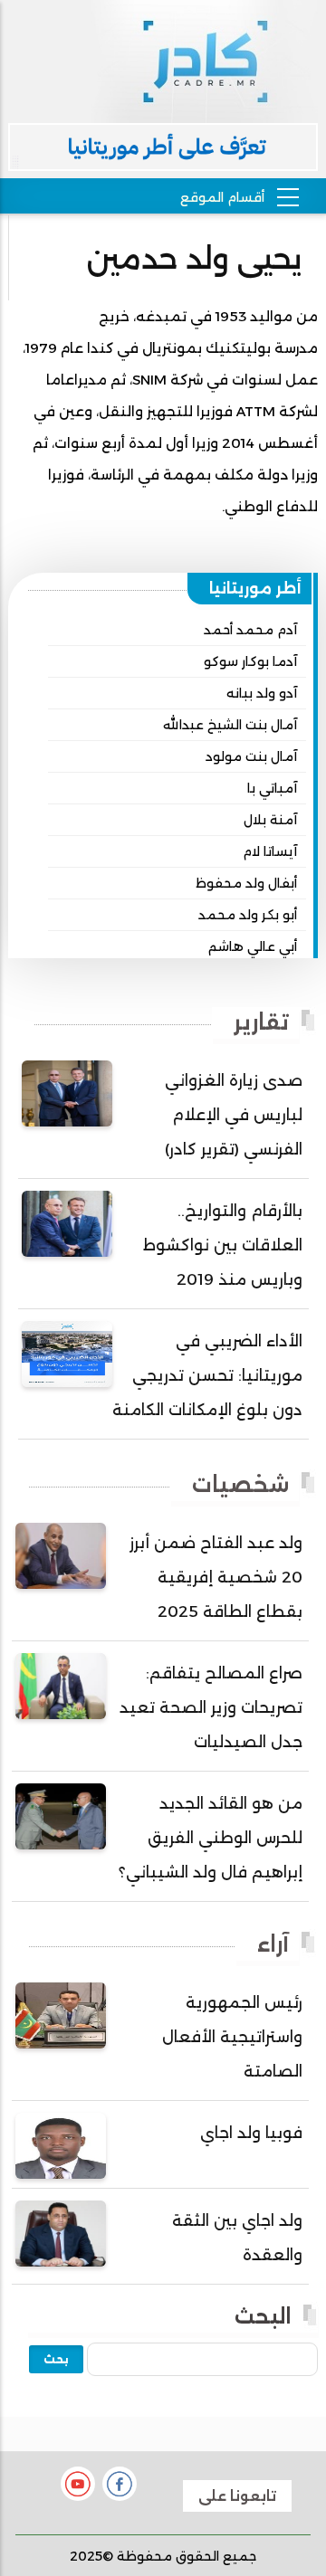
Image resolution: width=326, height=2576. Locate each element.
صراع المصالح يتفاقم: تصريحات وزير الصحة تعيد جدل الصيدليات (211, 1707)
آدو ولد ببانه (262, 693)
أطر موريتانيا (255, 588)
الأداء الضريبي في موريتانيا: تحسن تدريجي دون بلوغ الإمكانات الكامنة (207, 1375)
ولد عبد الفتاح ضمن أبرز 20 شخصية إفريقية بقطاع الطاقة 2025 (216, 1577)
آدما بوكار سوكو (250, 661)
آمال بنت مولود (251, 756)
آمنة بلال (270, 820)
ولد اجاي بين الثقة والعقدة (237, 2238)
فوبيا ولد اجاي (251, 2133)
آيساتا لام (270, 851)
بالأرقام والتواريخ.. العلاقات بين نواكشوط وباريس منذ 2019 (223, 1245)
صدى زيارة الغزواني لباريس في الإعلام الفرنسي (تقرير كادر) (234, 1115)
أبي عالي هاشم (253, 946)
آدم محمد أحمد (250, 630)
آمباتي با (272, 788)
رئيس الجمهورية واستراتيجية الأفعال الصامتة (232, 2037)
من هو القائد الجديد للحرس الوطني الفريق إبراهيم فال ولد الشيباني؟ (211, 1838)
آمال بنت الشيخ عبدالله (230, 725)
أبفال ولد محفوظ (246, 883)
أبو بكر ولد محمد (248, 915)
